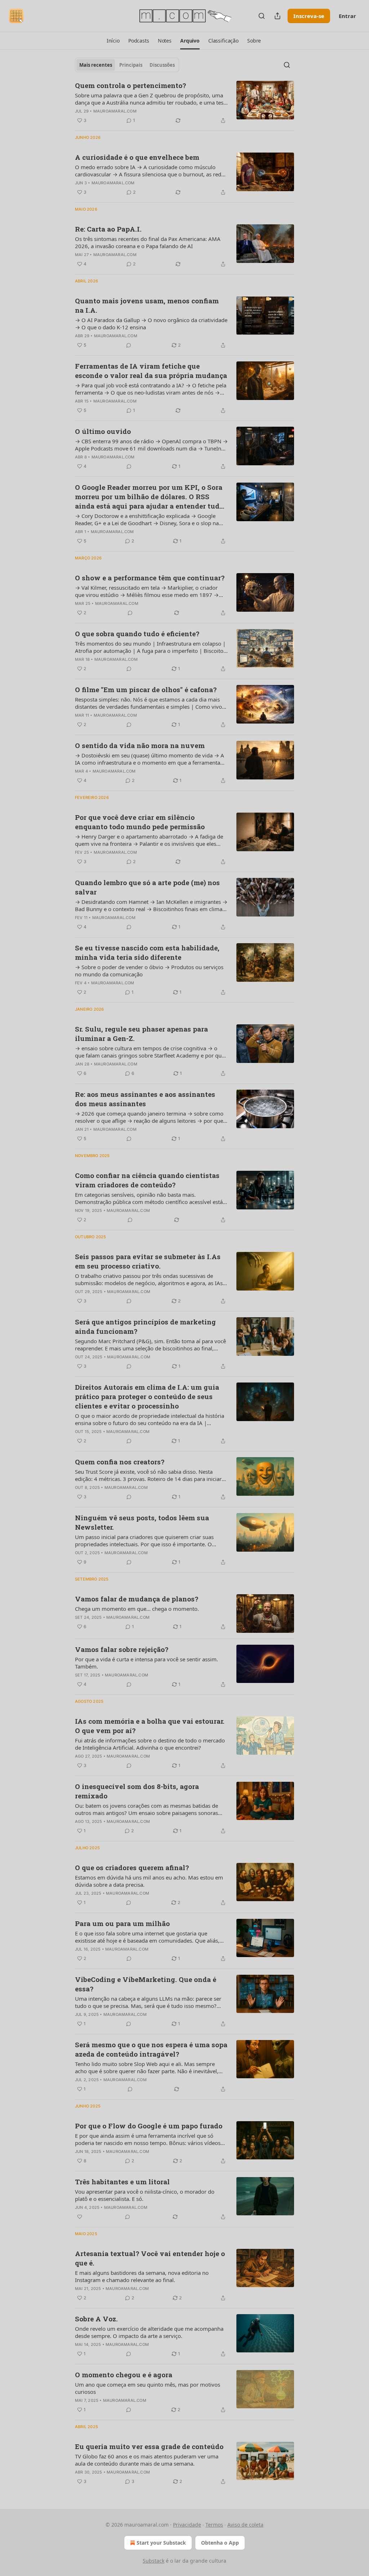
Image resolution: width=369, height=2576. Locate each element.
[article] (184, 103)
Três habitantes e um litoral (122, 2182)
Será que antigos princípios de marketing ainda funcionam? (145, 1326)
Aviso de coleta (245, 2525)
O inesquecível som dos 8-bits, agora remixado (137, 1791)
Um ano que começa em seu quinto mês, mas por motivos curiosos (148, 2388)
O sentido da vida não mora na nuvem (140, 745)
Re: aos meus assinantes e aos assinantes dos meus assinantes (145, 1099)
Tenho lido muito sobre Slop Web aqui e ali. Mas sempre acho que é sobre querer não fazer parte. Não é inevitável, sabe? (147, 2067)
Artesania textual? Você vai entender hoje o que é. (150, 2258)
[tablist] (127, 65)
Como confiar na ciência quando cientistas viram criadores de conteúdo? (147, 1180)
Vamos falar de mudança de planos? (137, 1599)
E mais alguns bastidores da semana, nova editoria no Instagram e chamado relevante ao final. (142, 2276)
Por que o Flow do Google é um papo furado (149, 2126)
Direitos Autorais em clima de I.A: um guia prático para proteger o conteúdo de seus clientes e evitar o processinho (147, 1396)
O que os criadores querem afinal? (132, 1867)
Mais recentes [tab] (96, 65)
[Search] (262, 16)
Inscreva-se (309, 16)
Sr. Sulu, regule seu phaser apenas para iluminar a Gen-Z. (141, 1034)
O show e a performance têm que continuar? (150, 578)
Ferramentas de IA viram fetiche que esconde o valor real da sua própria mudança (151, 371)
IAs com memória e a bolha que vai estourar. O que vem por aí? (150, 1726)
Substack (154, 2561)
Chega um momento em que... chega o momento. (137, 1609)
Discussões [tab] (162, 65)
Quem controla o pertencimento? (130, 85)
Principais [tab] (131, 65)
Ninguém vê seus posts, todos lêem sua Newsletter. (142, 1522)
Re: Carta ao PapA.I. (108, 229)
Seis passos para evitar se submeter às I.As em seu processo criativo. (148, 1261)
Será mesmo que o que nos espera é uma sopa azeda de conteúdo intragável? (151, 2049)
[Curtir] (80, 2217)
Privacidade (187, 2525)
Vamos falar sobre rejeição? (122, 1649)
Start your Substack (161, 2543)
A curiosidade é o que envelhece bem (137, 157)
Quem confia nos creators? (120, 1462)
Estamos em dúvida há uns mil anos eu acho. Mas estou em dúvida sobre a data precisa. (149, 1881)
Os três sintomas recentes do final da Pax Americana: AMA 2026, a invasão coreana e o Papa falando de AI (148, 242)
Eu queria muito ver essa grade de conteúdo (149, 2446)
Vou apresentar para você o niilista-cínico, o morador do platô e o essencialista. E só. (145, 2195)
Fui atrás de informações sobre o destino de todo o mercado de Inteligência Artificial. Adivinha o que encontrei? (150, 1744)
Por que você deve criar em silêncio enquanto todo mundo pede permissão (140, 822)
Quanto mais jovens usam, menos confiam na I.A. (147, 305)
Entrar (347, 16)
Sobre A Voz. (96, 2319)
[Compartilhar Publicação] (277, 16)
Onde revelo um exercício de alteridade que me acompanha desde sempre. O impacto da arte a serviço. (149, 2332)
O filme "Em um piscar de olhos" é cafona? (146, 689)
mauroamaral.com (115, 111)
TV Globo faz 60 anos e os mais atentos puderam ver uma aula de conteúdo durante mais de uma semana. (147, 2460)
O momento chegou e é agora (124, 2375)
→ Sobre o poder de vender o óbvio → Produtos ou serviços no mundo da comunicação (149, 971)
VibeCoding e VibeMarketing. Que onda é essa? (146, 1984)
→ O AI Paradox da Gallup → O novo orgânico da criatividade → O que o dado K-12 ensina (151, 324)
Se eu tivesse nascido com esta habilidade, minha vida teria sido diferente (147, 952)
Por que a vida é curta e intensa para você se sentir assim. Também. (146, 1663)
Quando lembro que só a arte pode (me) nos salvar (147, 887)
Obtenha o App (220, 2543)
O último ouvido (103, 431)
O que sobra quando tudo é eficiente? (137, 634)
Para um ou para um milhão (122, 1923)
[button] (113, 41)
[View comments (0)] (129, 345)
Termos (214, 2525)
